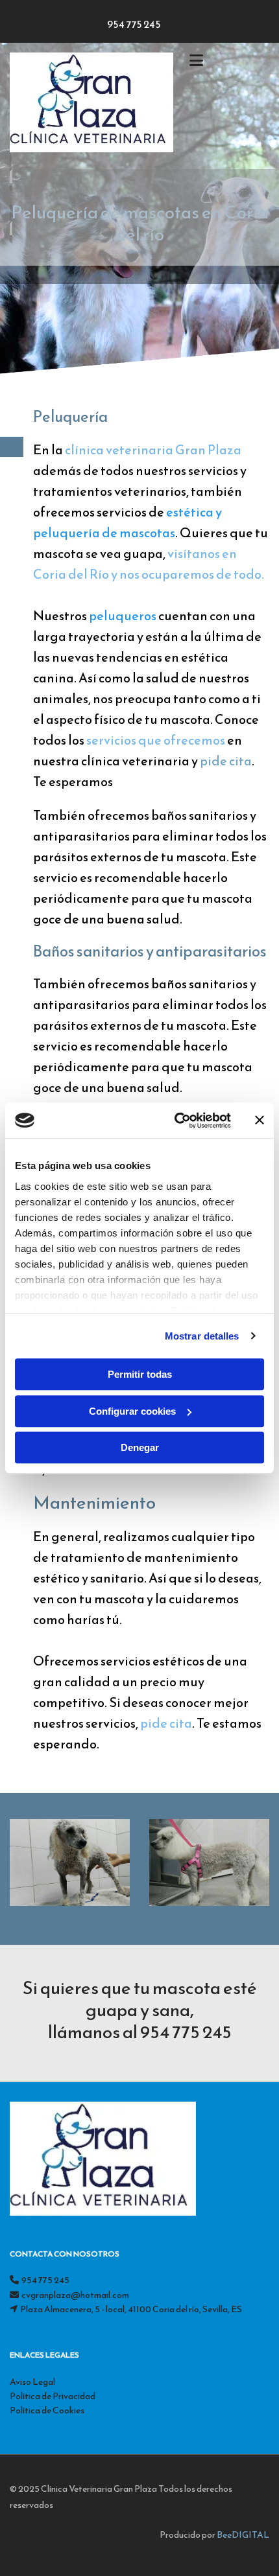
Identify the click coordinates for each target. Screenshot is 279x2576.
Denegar (140, 1447)
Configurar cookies (132, 1411)
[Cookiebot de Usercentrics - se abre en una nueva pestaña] (176, 1120)
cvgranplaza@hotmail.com (75, 2295)
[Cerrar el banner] (260, 1120)
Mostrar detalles (202, 1336)
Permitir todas (140, 1374)
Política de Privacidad (53, 2396)
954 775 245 (134, 24)
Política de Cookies (47, 2410)
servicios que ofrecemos (156, 740)
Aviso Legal (32, 2382)
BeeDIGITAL (243, 2535)
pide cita (226, 761)
